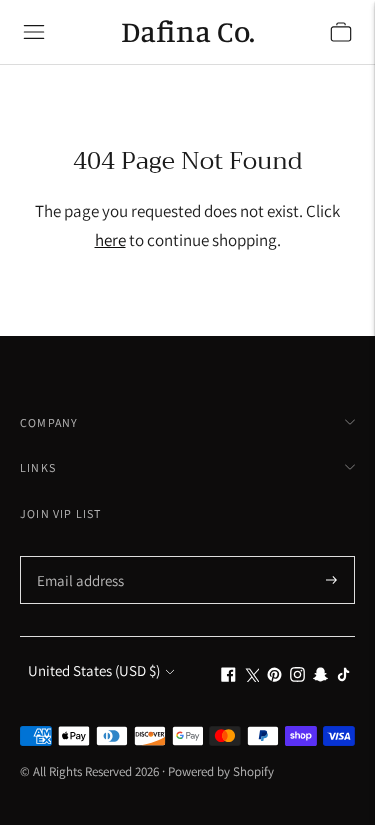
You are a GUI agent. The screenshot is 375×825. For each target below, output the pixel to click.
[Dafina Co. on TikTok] (343, 676)
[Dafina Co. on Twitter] (251, 676)
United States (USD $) (94, 670)
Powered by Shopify (221, 771)
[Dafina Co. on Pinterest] (274, 676)
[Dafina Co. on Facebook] (228, 676)
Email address (77, 557)
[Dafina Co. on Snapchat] (320, 676)
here (110, 240)
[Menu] (34, 32)
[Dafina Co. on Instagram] (297, 676)
